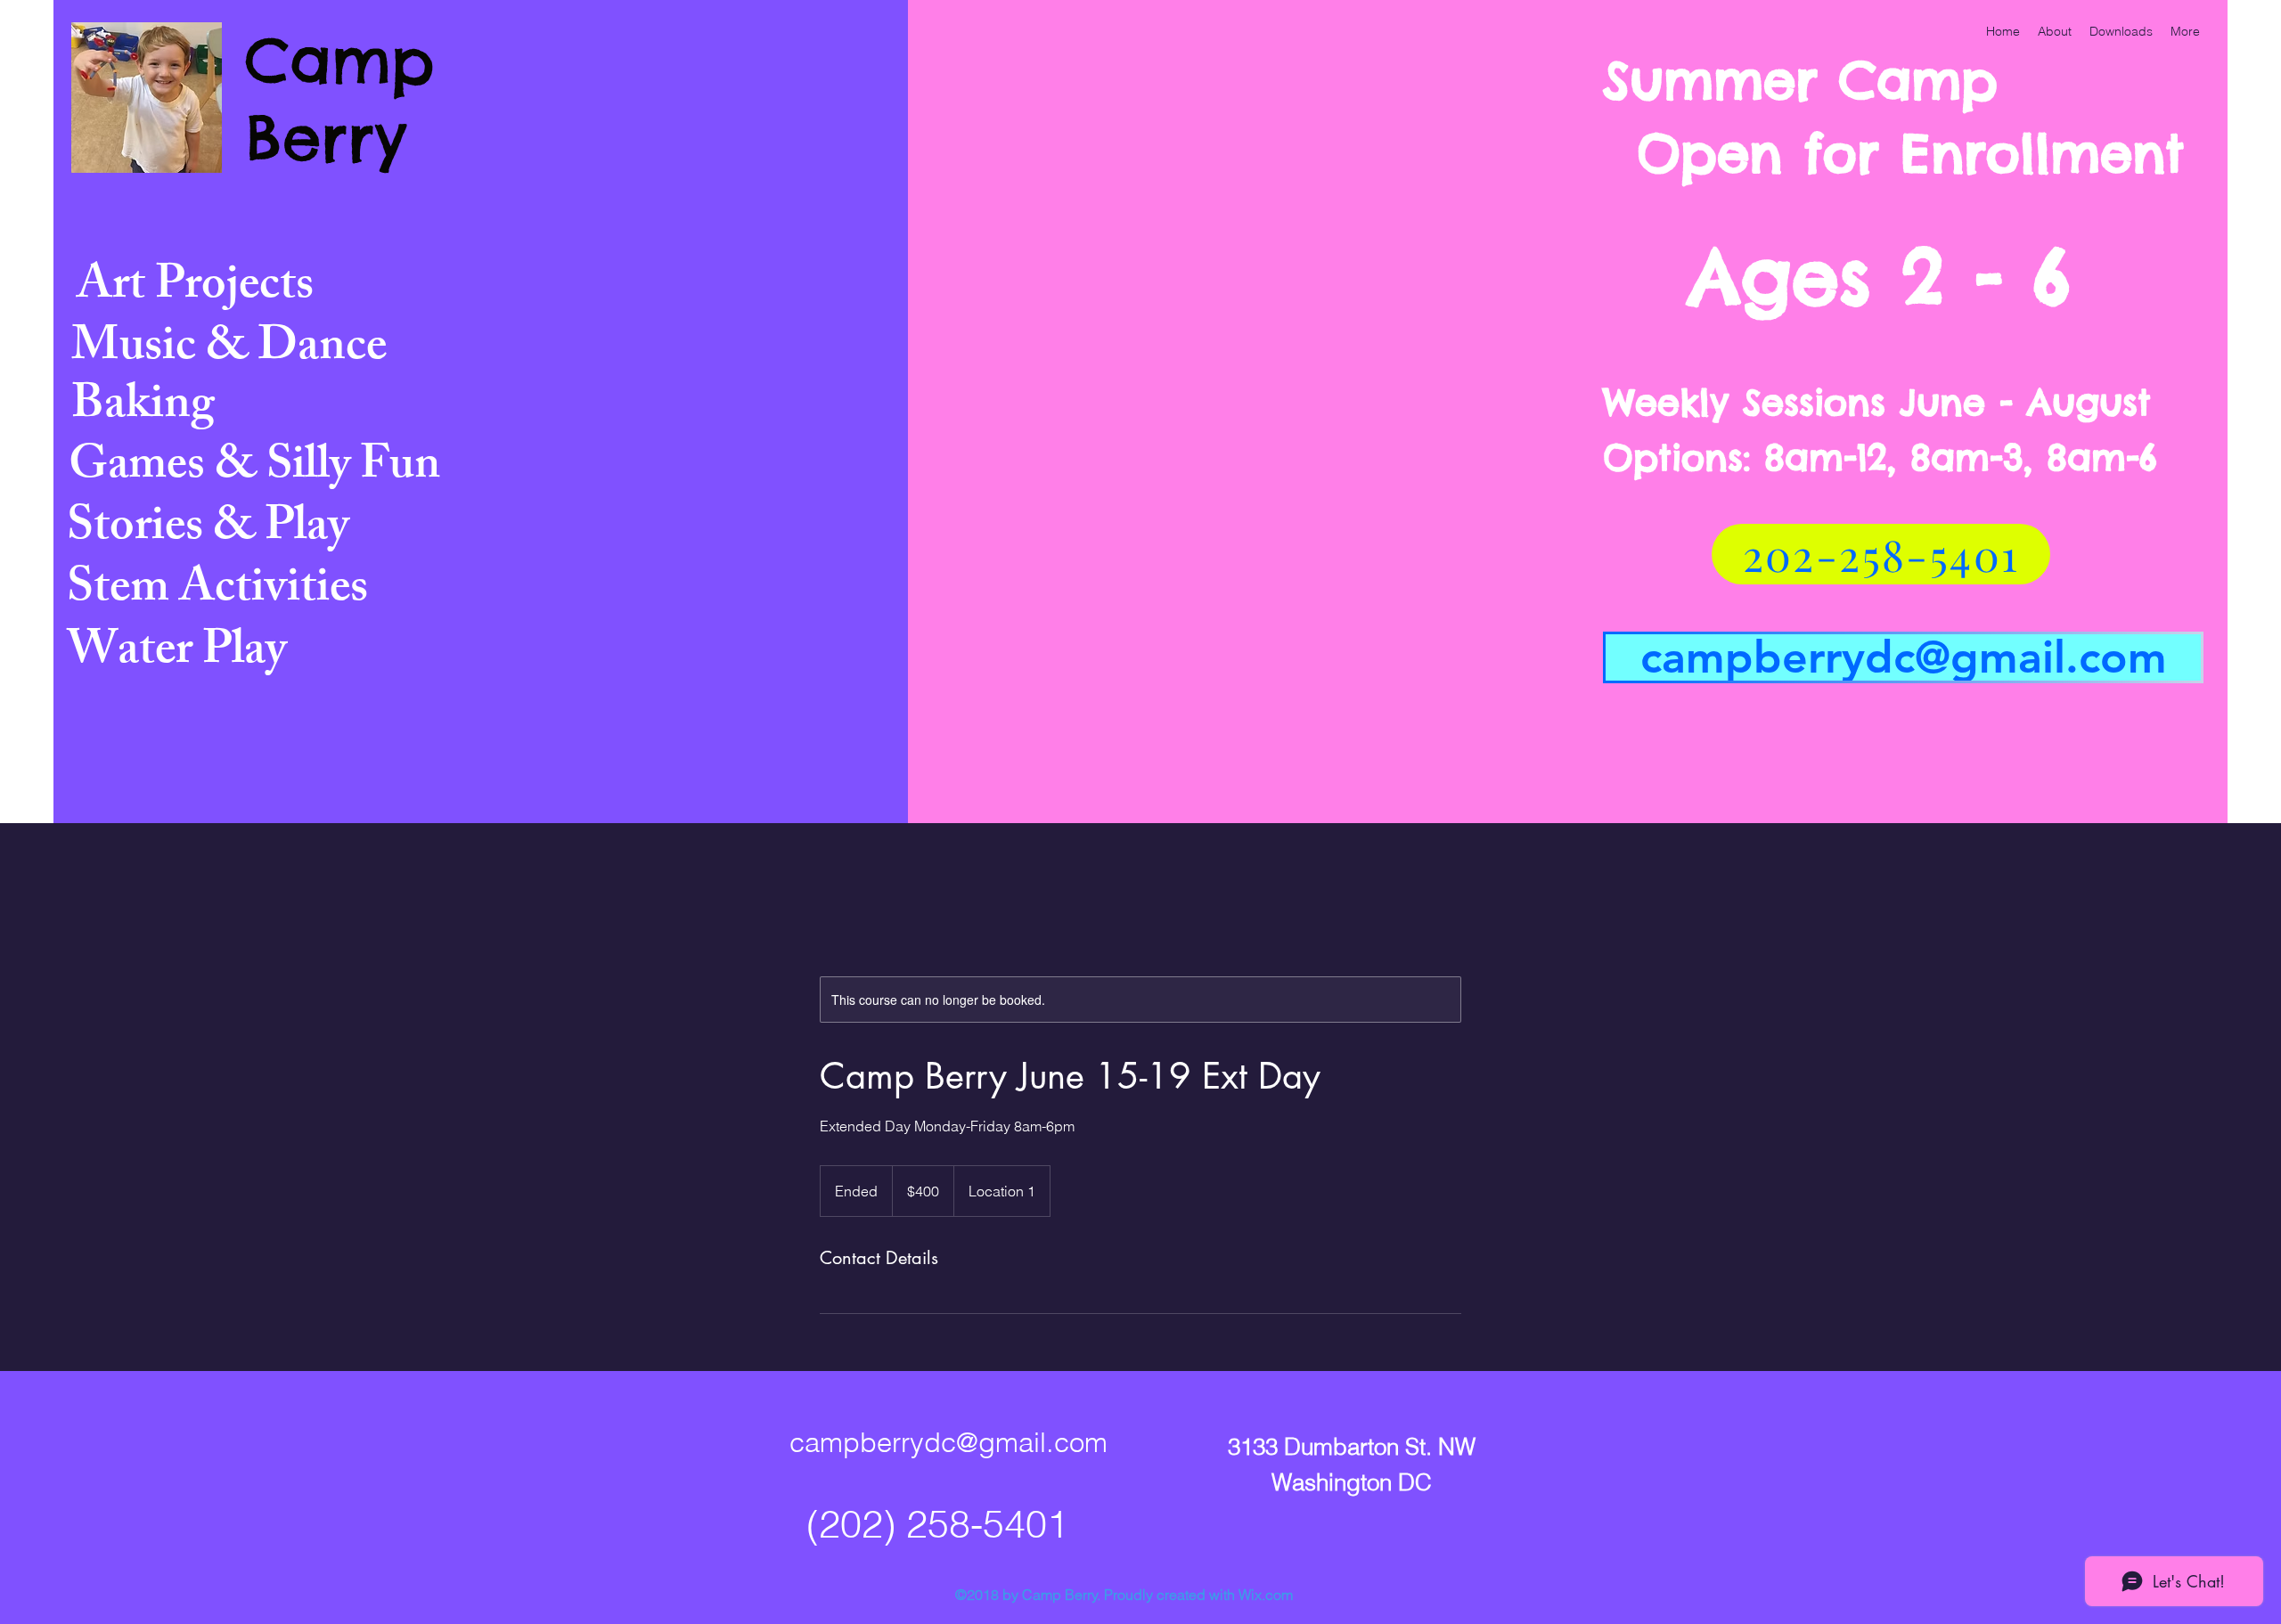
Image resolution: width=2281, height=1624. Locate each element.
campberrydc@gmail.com (948, 1442)
